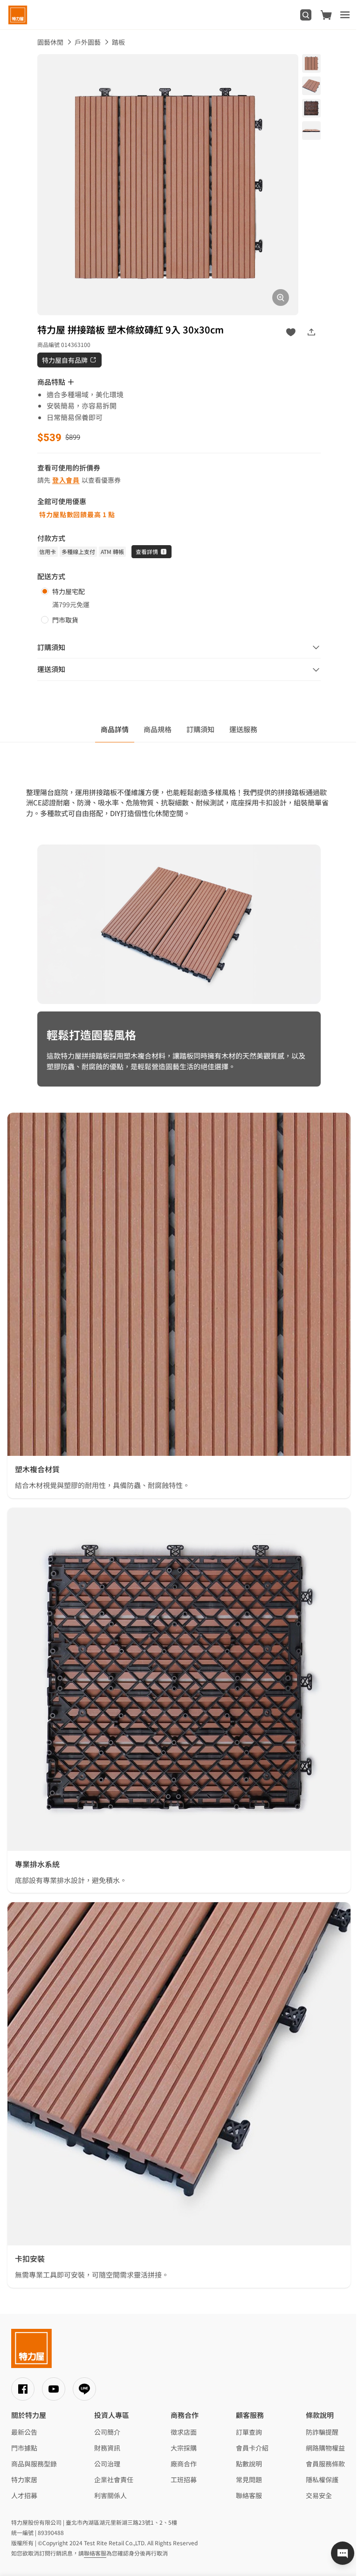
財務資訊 (107, 2448)
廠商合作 (184, 2464)
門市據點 (24, 2448)
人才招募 (24, 2495)
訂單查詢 (249, 2432)
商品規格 (158, 729)
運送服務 (243, 729)
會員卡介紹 (252, 2448)
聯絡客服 (249, 2495)
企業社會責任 (114, 2479)
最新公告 (24, 2432)
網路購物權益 (325, 2448)
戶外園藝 (88, 42)
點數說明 (249, 2464)
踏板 (118, 42)
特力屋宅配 (69, 591)
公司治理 (107, 2464)
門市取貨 (65, 620)
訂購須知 (200, 729)
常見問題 (249, 2479)
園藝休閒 (50, 42)
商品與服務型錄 (34, 2464)
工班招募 (184, 2479)
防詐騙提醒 (322, 2432)
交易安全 (319, 2495)
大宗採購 (184, 2448)
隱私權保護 (322, 2479)
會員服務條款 (325, 2464)
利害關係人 (110, 2495)
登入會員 (66, 480)
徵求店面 (184, 2432)
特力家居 (24, 2479)
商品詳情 (115, 729)
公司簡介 (107, 2432)
